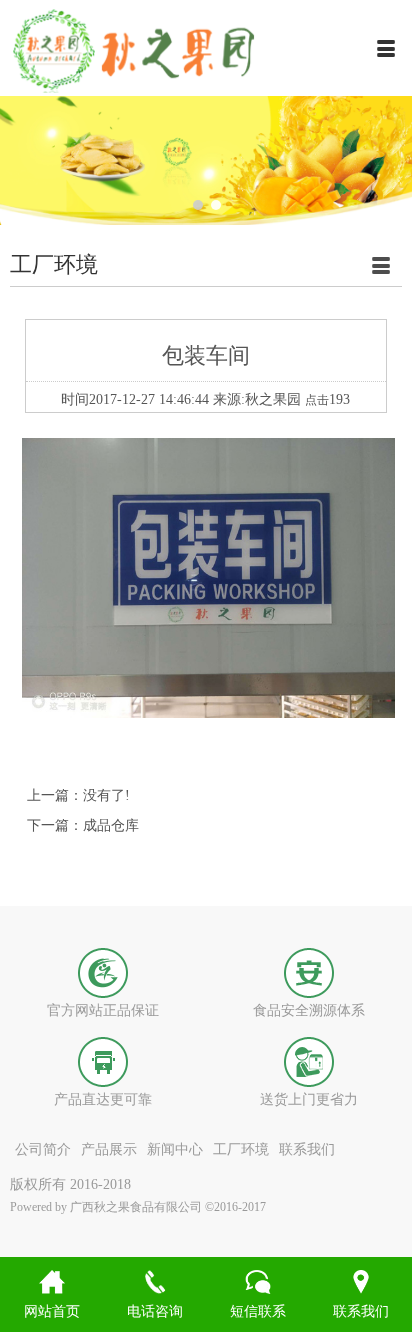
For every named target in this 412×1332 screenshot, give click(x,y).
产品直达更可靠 (103, 1099)
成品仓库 (111, 825)
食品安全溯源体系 (309, 1010)
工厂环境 (241, 1149)
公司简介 (43, 1149)
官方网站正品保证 (103, 1010)
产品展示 (109, 1149)
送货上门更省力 (309, 1099)
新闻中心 (175, 1149)
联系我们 (307, 1149)
